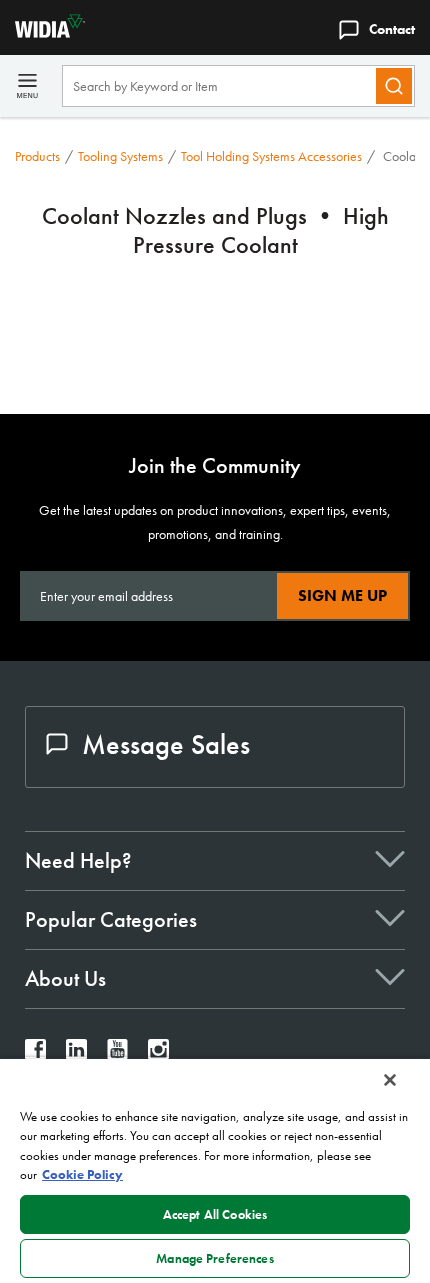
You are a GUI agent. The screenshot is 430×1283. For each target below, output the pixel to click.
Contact (392, 29)
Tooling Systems (120, 156)
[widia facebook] (35, 1054)
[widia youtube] (117, 1054)
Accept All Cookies (215, 1214)
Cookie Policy (82, 1174)
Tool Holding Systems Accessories (271, 156)
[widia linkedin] (76, 1054)
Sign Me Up (342, 595)
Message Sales (166, 744)
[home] (42, 32)
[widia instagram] (158, 1054)
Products (37, 156)
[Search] (394, 86)
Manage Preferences (214, 1258)
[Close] (390, 1080)
